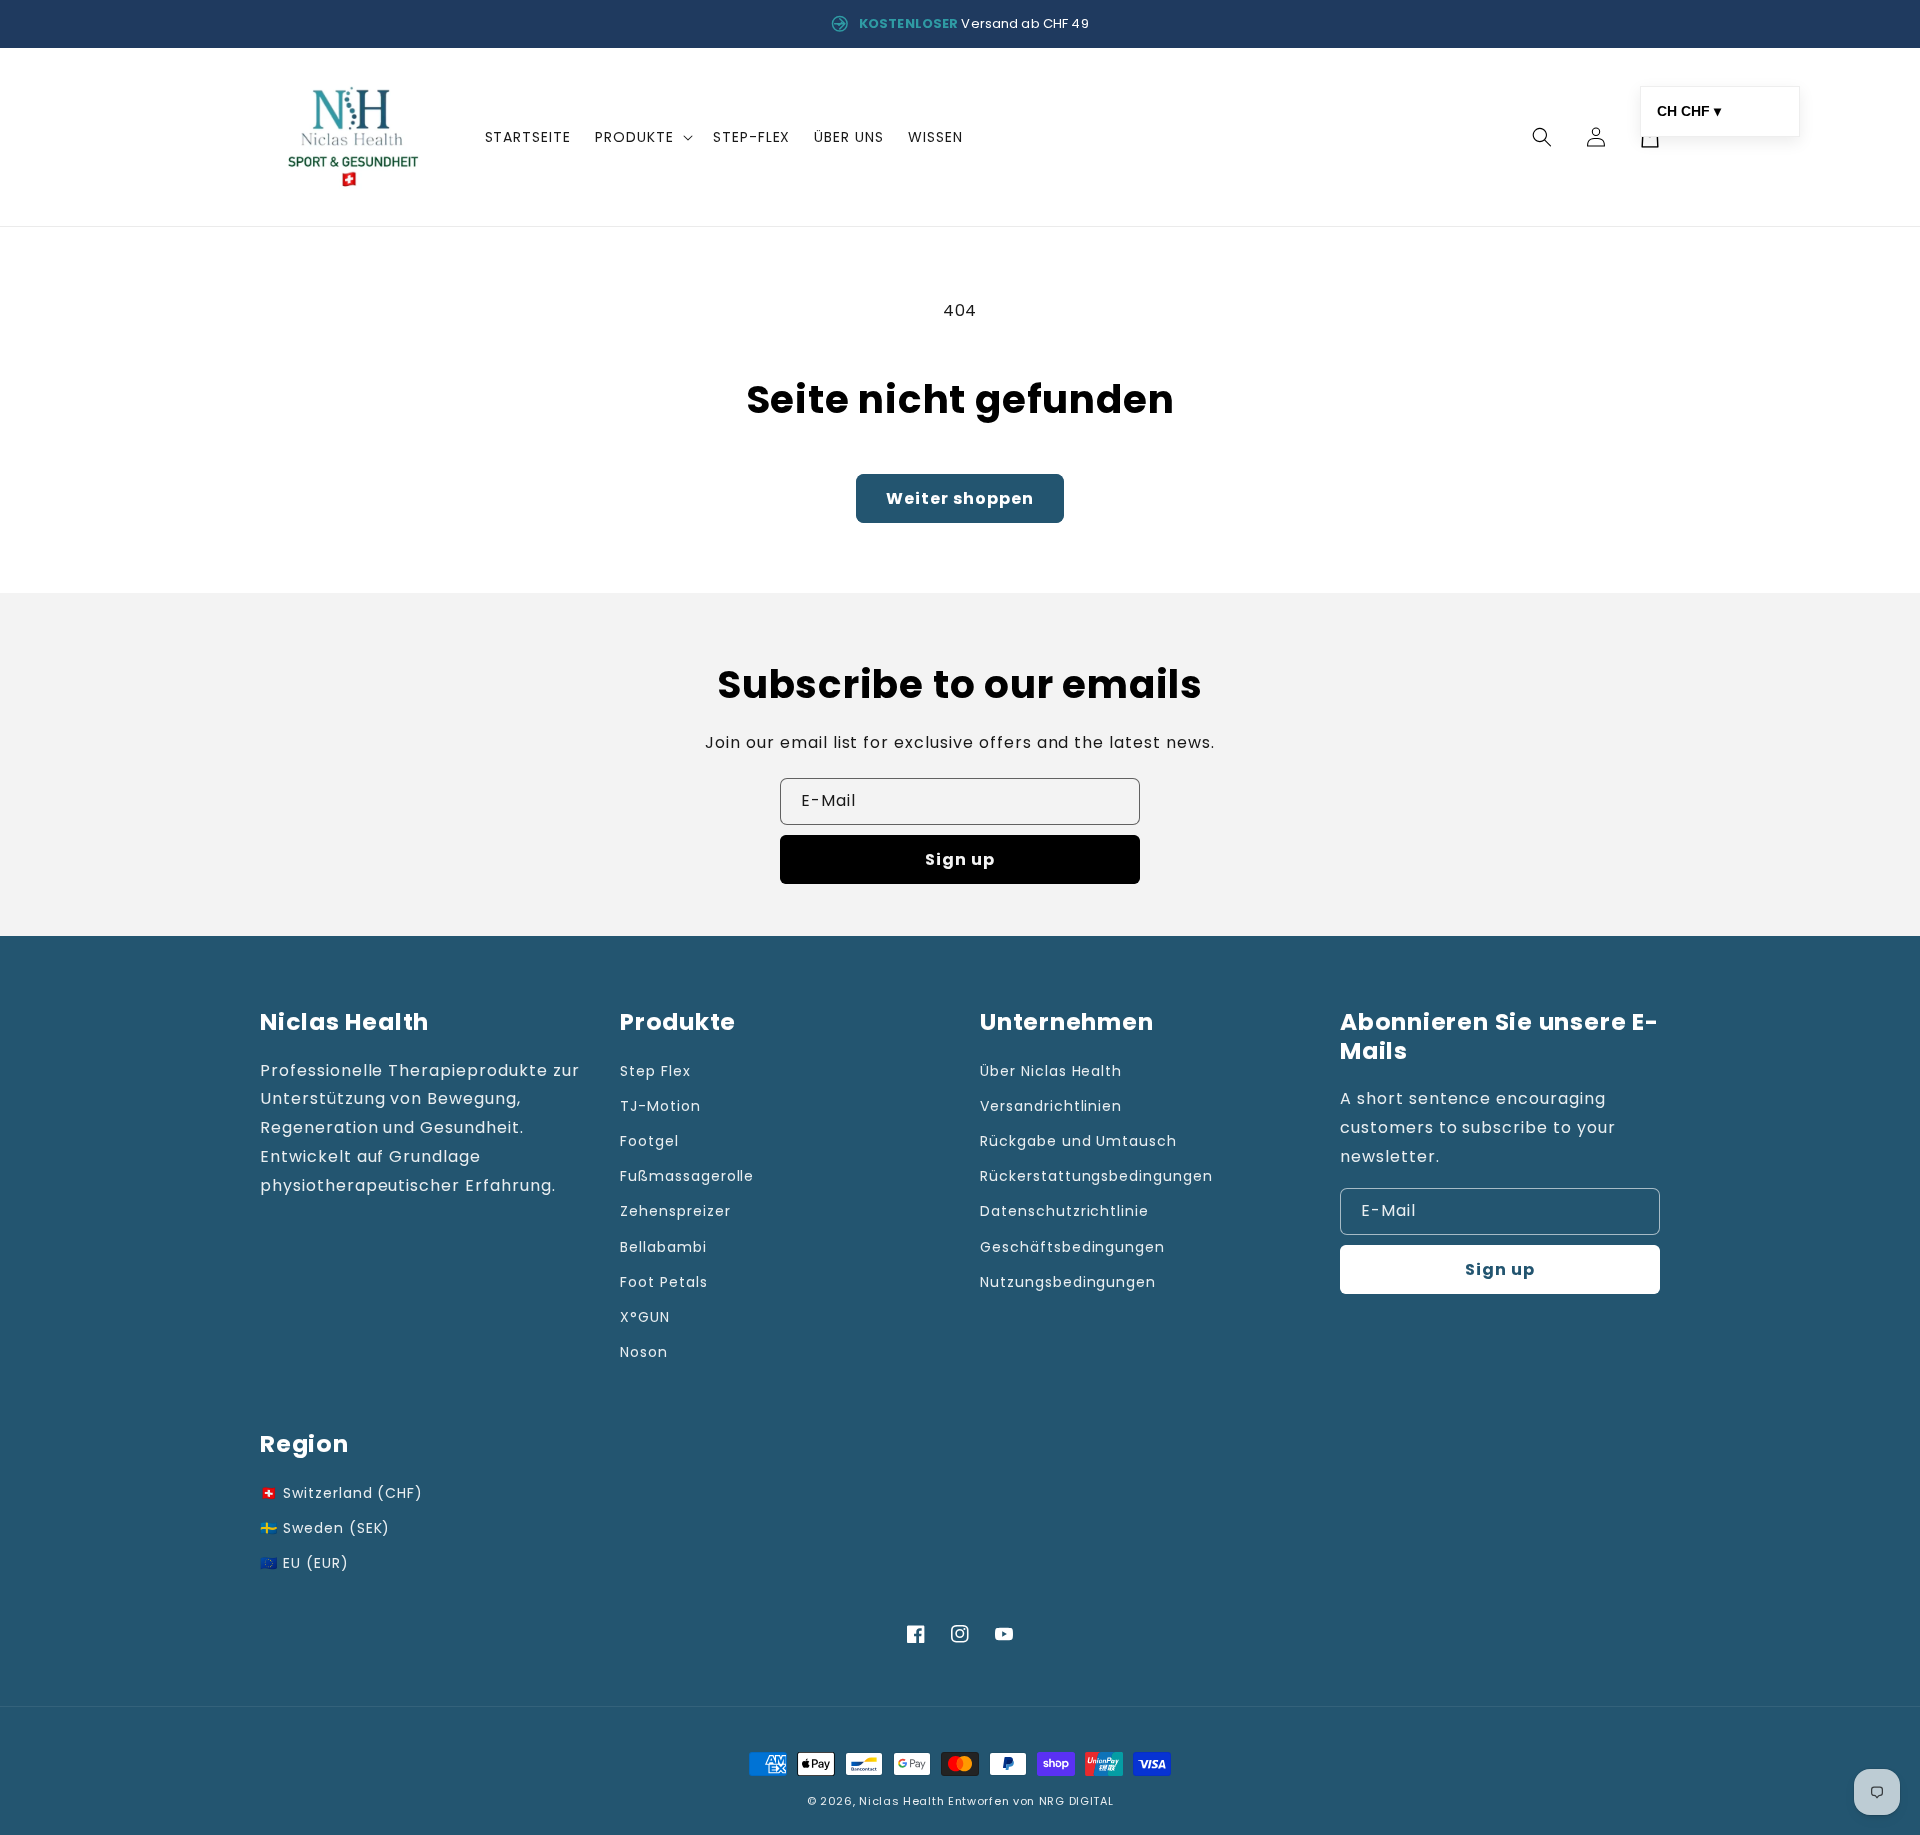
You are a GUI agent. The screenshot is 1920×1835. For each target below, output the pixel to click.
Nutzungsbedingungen (1068, 1282)
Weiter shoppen (960, 498)
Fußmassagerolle (687, 1176)
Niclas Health (901, 1801)
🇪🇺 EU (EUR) (304, 1563)
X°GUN (645, 1317)
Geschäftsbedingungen (1072, 1247)
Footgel (649, 1141)
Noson (644, 1352)
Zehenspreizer (675, 1211)
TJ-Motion (660, 1106)
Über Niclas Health (1051, 1071)
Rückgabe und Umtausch (1078, 1141)
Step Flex (655, 1071)
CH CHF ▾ (1689, 111)
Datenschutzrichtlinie (1064, 1211)
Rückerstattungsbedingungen (1096, 1176)
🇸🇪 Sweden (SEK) (325, 1528)
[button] (642, 137)
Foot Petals (664, 1282)
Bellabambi (663, 1247)
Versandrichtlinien (1051, 1106)
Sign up (960, 859)
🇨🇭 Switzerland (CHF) (341, 1493)
